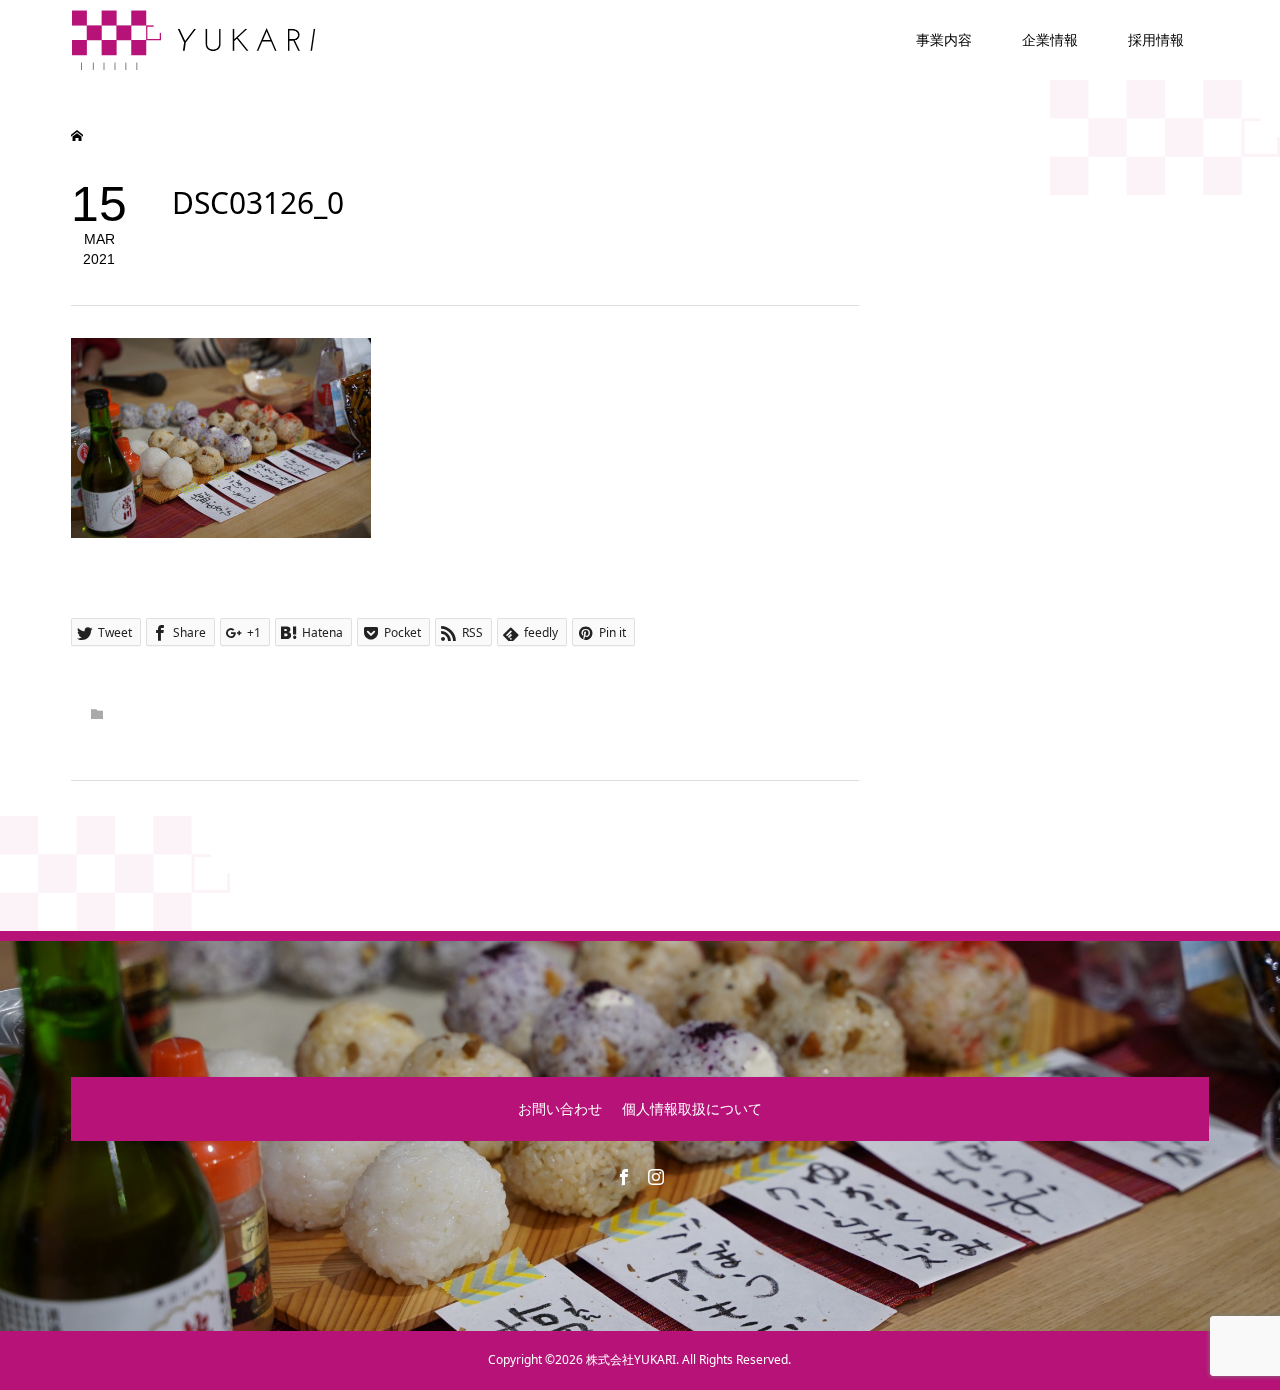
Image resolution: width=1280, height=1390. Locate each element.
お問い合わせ (560, 1108)
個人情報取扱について (692, 1108)
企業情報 (1050, 39)
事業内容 (944, 39)
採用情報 (1156, 39)
